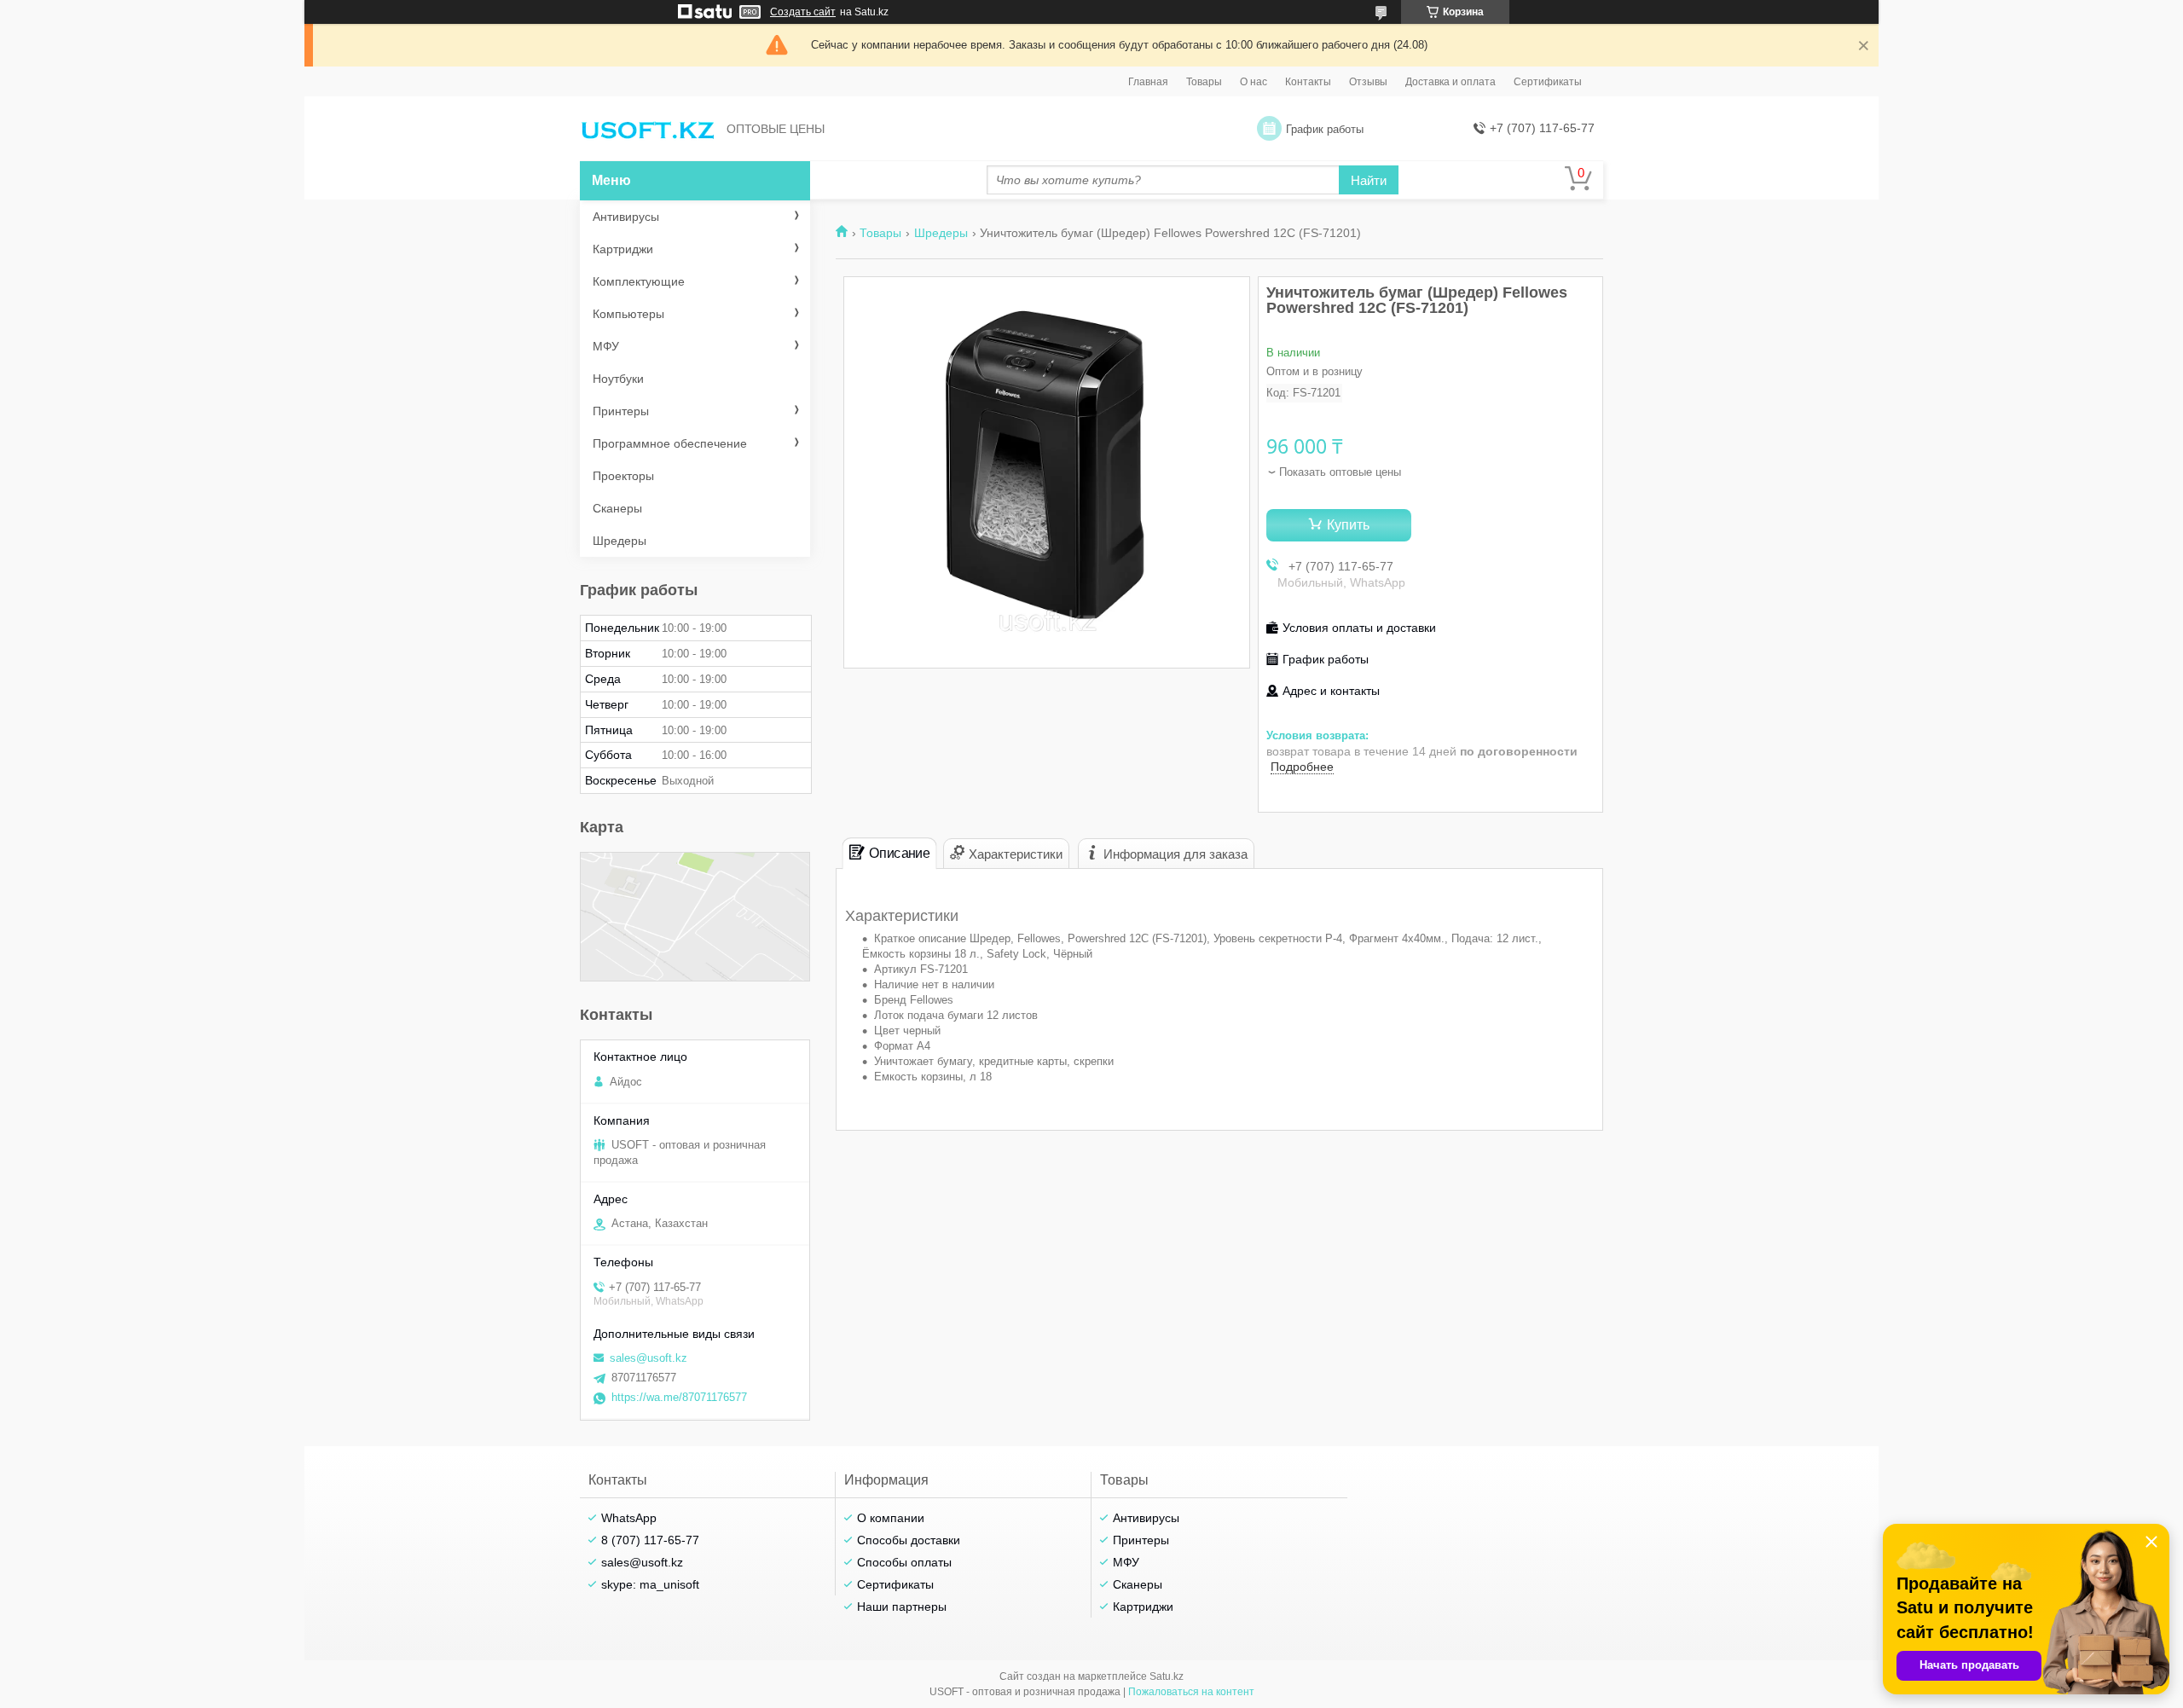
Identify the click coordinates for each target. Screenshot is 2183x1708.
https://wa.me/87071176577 (679, 1397)
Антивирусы (626, 217)
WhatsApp (629, 1518)
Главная (1148, 82)
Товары (1204, 82)
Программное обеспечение (670, 443)
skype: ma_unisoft (650, 1584)
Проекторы (623, 476)
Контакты (1308, 82)
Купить (1348, 525)
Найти (1369, 180)
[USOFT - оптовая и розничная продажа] (648, 129)
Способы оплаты (904, 1562)
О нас (1254, 82)
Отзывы (1368, 82)
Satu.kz (1167, 1676)
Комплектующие (639, 281)
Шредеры (941, 233)
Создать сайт (803, 12)
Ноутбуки (618, 379)
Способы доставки (909, 1540)
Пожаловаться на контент (1191, 1692)
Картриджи (623, 249)
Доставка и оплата (1451, 82)
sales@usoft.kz (649, 1358)
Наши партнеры (902, 1607)
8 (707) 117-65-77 (650, 1540)
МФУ (606, 346)
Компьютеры (628, 314)
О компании (891, 1518)
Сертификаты (1548, 82)
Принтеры (621, 411)
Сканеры (617, 508)
